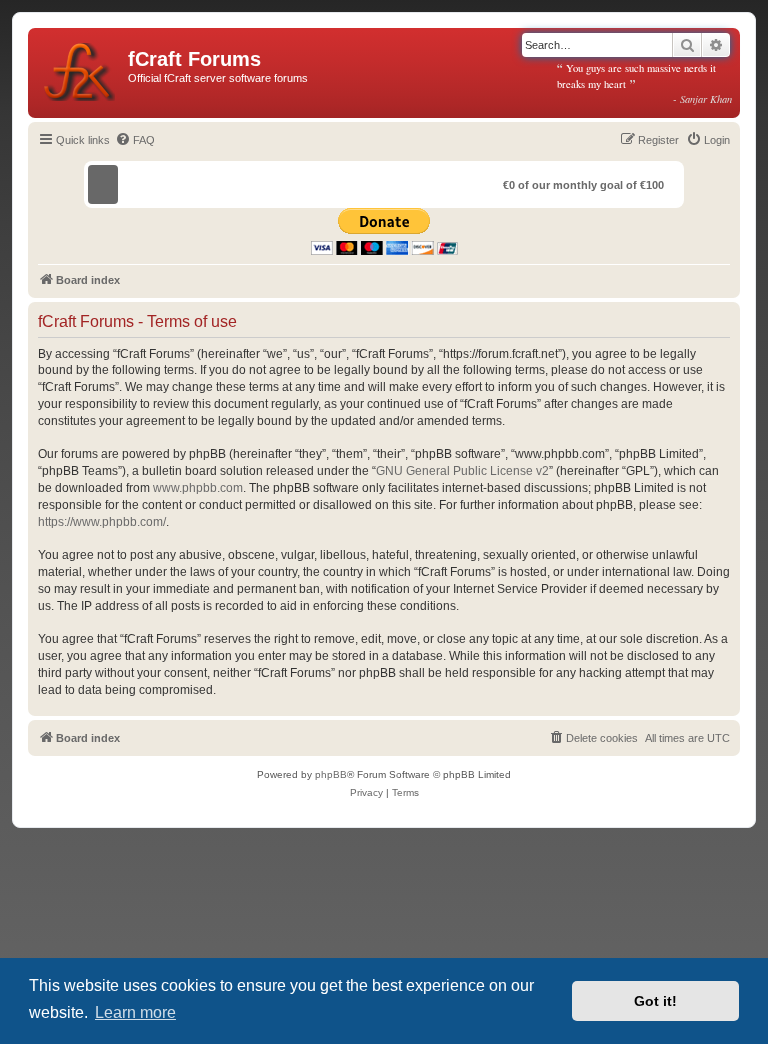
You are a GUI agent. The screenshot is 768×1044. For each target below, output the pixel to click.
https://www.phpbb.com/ (102, 522)
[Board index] (80, 68)
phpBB (331, 774)
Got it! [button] (655, 1001)
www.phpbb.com (198, 488)
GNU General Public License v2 (462, 471)
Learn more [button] (135, 1012)
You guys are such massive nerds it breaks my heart (645, 83)
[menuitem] (135, 140)
